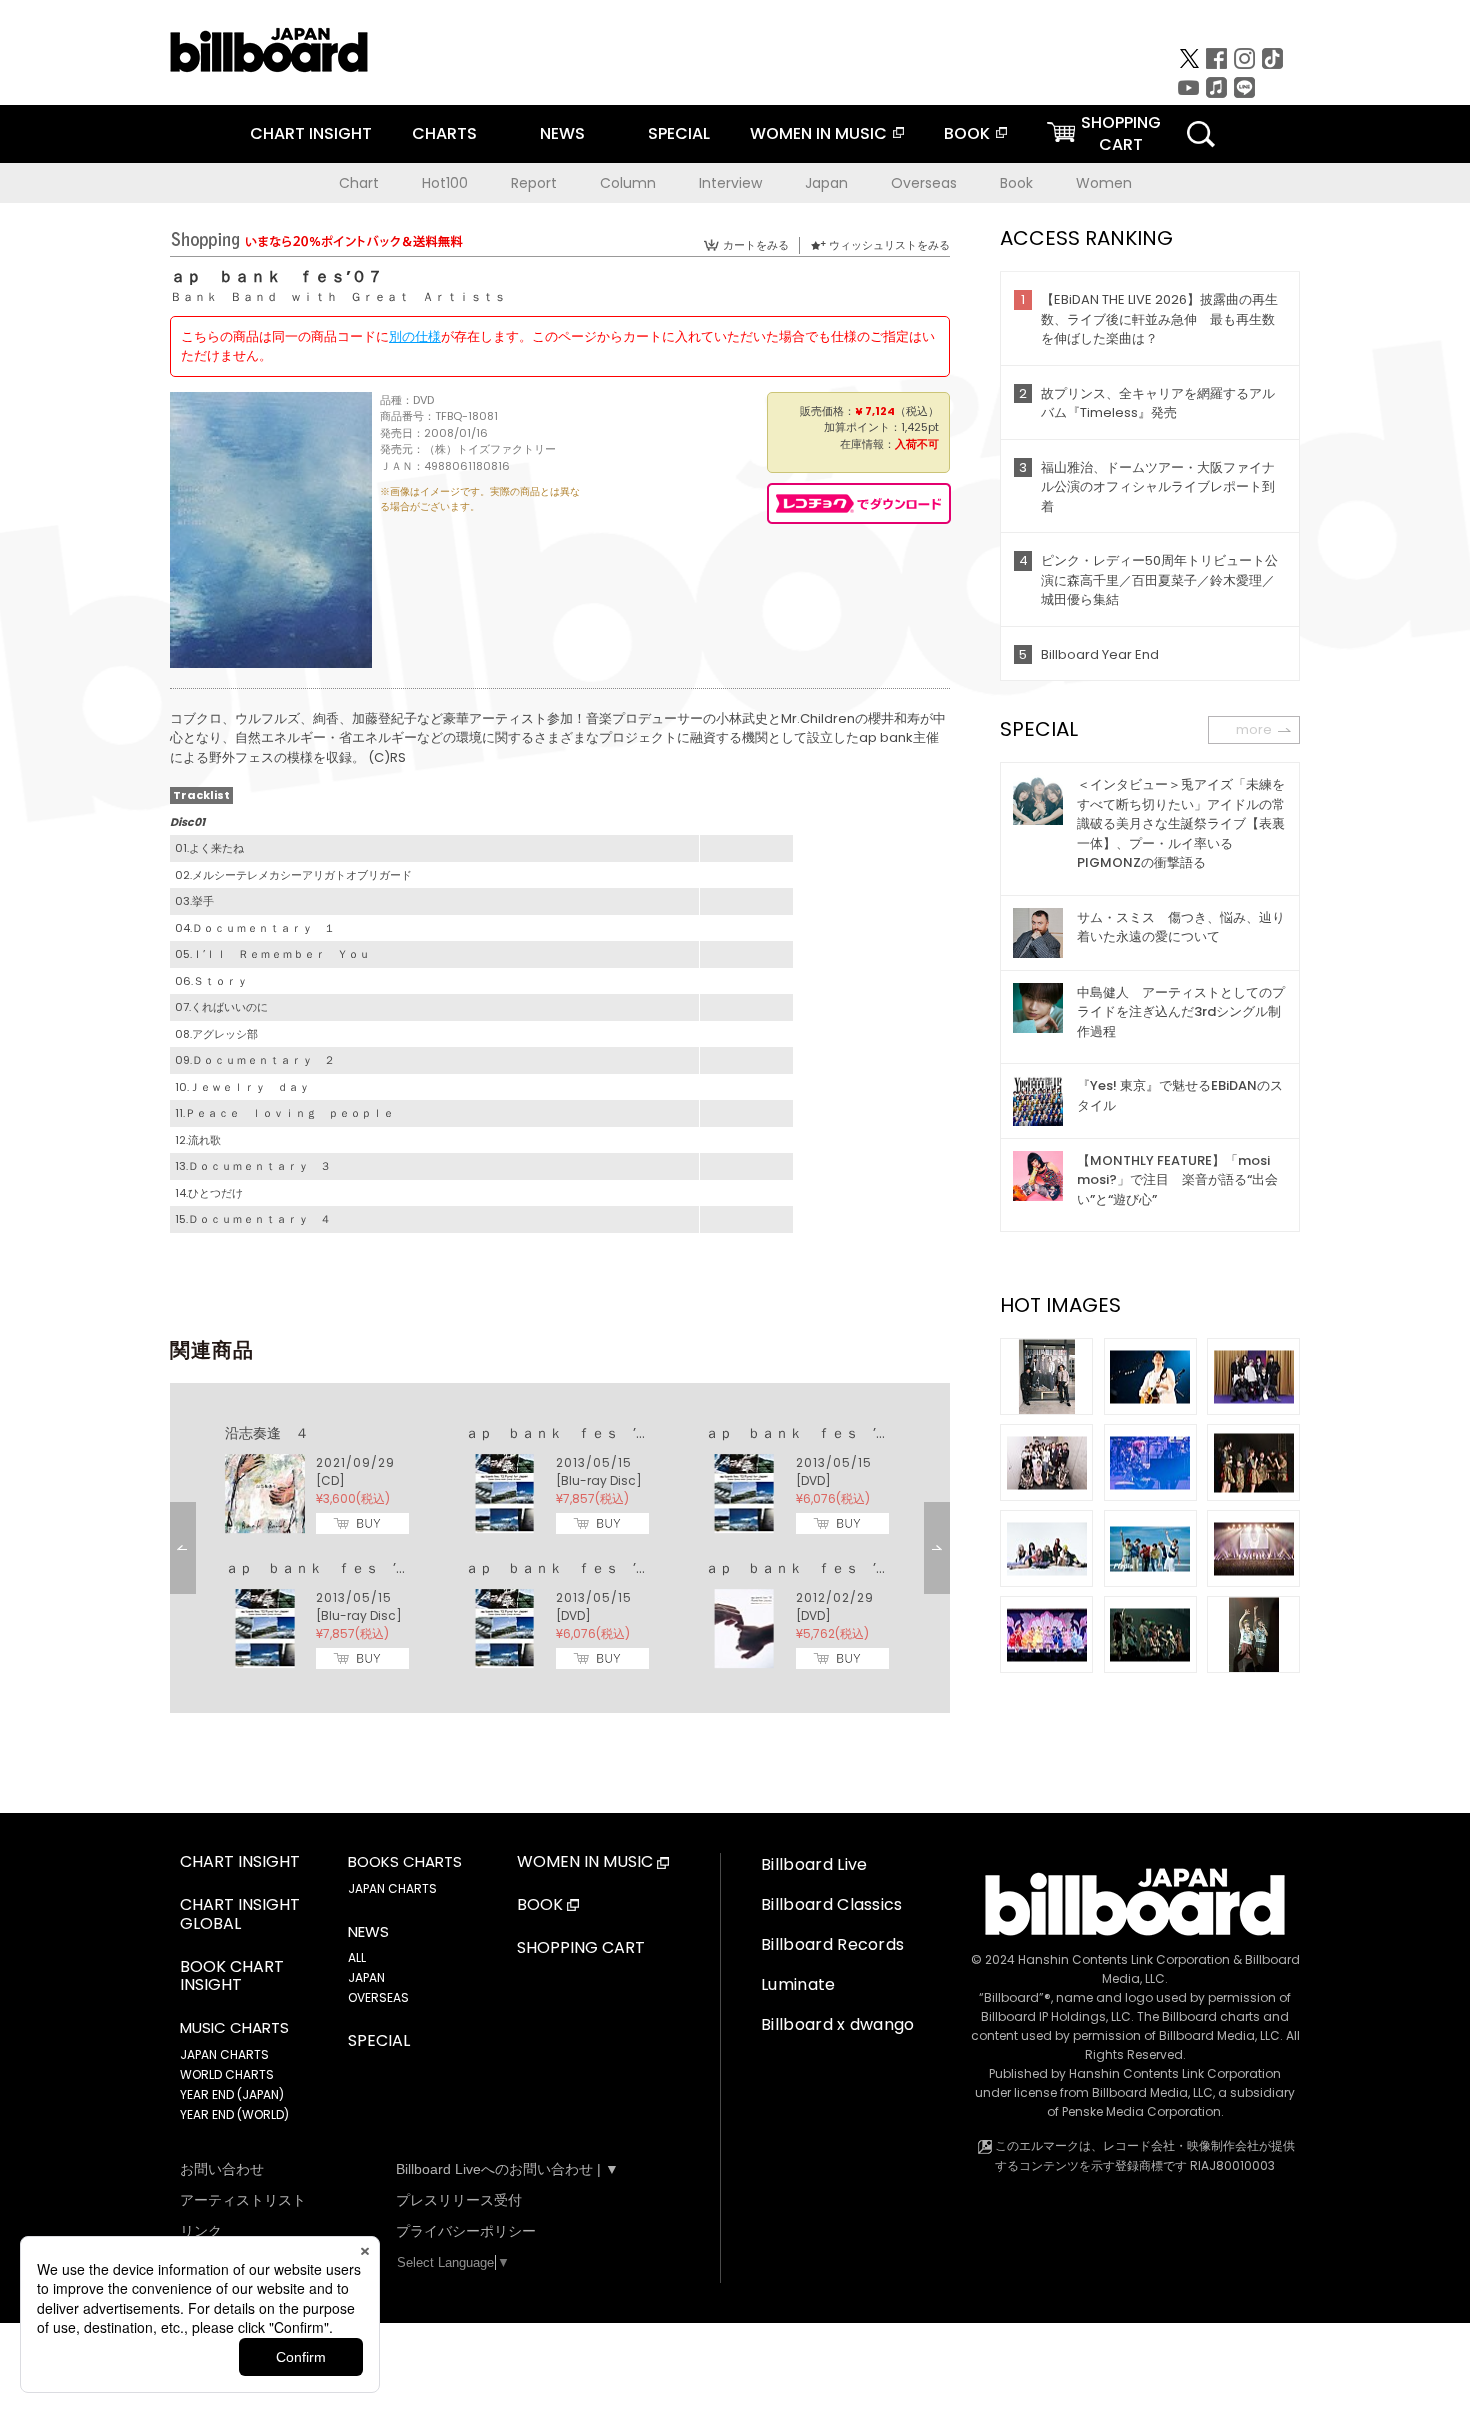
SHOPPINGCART (1121, 133)
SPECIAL (679, 133)
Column (628, 183)
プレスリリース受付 (459, 2200)
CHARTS (444, 133)
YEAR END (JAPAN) (232, 2094)
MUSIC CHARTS (234, 2028)
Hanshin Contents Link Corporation (1124, 1959)
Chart (359, 183)
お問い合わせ (222, 2169)
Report (534, 183)
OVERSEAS (378, 1997)
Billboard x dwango (838, 2024)
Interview (730, 183)
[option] (560, 1548)
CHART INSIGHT (311, 133)
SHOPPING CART (581, 1948)
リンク (201, 2231)
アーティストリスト (243, 2200)
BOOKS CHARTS (405, 1862)
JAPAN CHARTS (224, 2054)
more (1254, 729)
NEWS (562, 133)
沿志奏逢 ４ (267, 1433)
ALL (357, 1957)
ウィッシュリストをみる (889, 245)
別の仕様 (415, 336)
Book (1016, 183)
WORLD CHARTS (227, 2074)
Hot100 (445, 183)
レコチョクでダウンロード (859, 503)
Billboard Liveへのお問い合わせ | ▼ (507, 2169)
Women (1104, 183)
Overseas (924, 183)
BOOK (967, 133)
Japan (826, 183)
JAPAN (366, 1977)
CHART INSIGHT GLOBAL (240, 1915)
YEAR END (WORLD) (234, 2114)
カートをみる (756, 245)
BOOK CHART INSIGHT (232, 1977)
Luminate (798, 1984)
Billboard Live (814, 1864)
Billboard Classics (832, 1904)
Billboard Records (832, 1944)
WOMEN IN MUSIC (818, 133)
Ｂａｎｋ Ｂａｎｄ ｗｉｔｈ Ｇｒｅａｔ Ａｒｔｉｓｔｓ (338, 296)
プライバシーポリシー (466, 2231)
